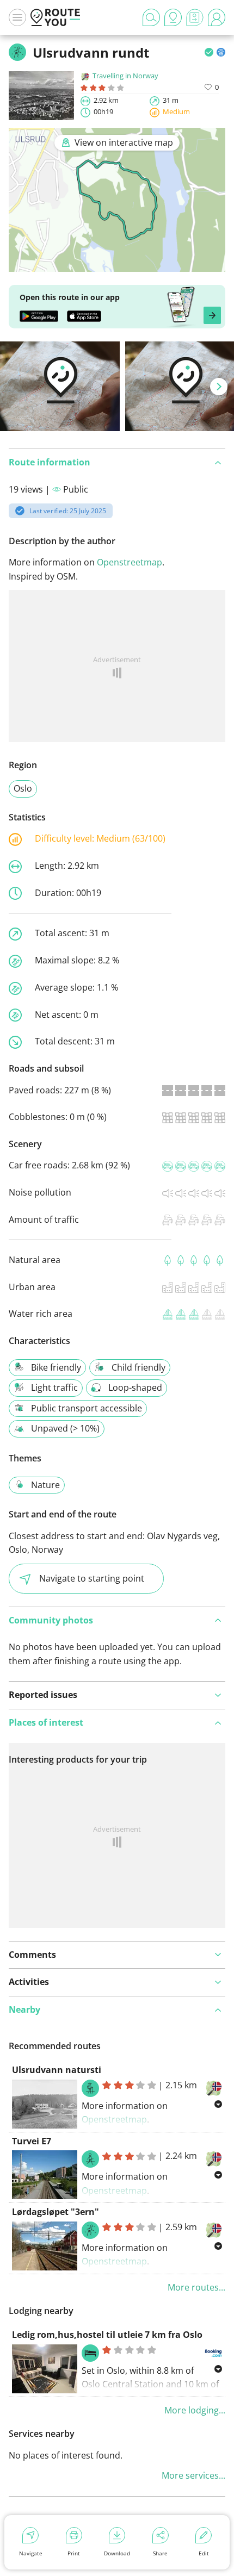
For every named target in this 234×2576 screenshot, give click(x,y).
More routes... (196, 2287)
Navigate (31, 2553)
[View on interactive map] (117, 265)
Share (160, 2553)
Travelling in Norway (125, 76)
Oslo (23, 788)
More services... (193, 2475)
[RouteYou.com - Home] (56, 17)
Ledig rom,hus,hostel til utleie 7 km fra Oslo (107, 2335)
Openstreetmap (130, 562)
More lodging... (195, 2410)
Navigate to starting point (92, 1578)
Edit (204, 2553)
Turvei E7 (32, 2141)
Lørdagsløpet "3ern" (56, 2212)
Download (117, 2553)
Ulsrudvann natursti (57, 2070)
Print (74, 2553)
